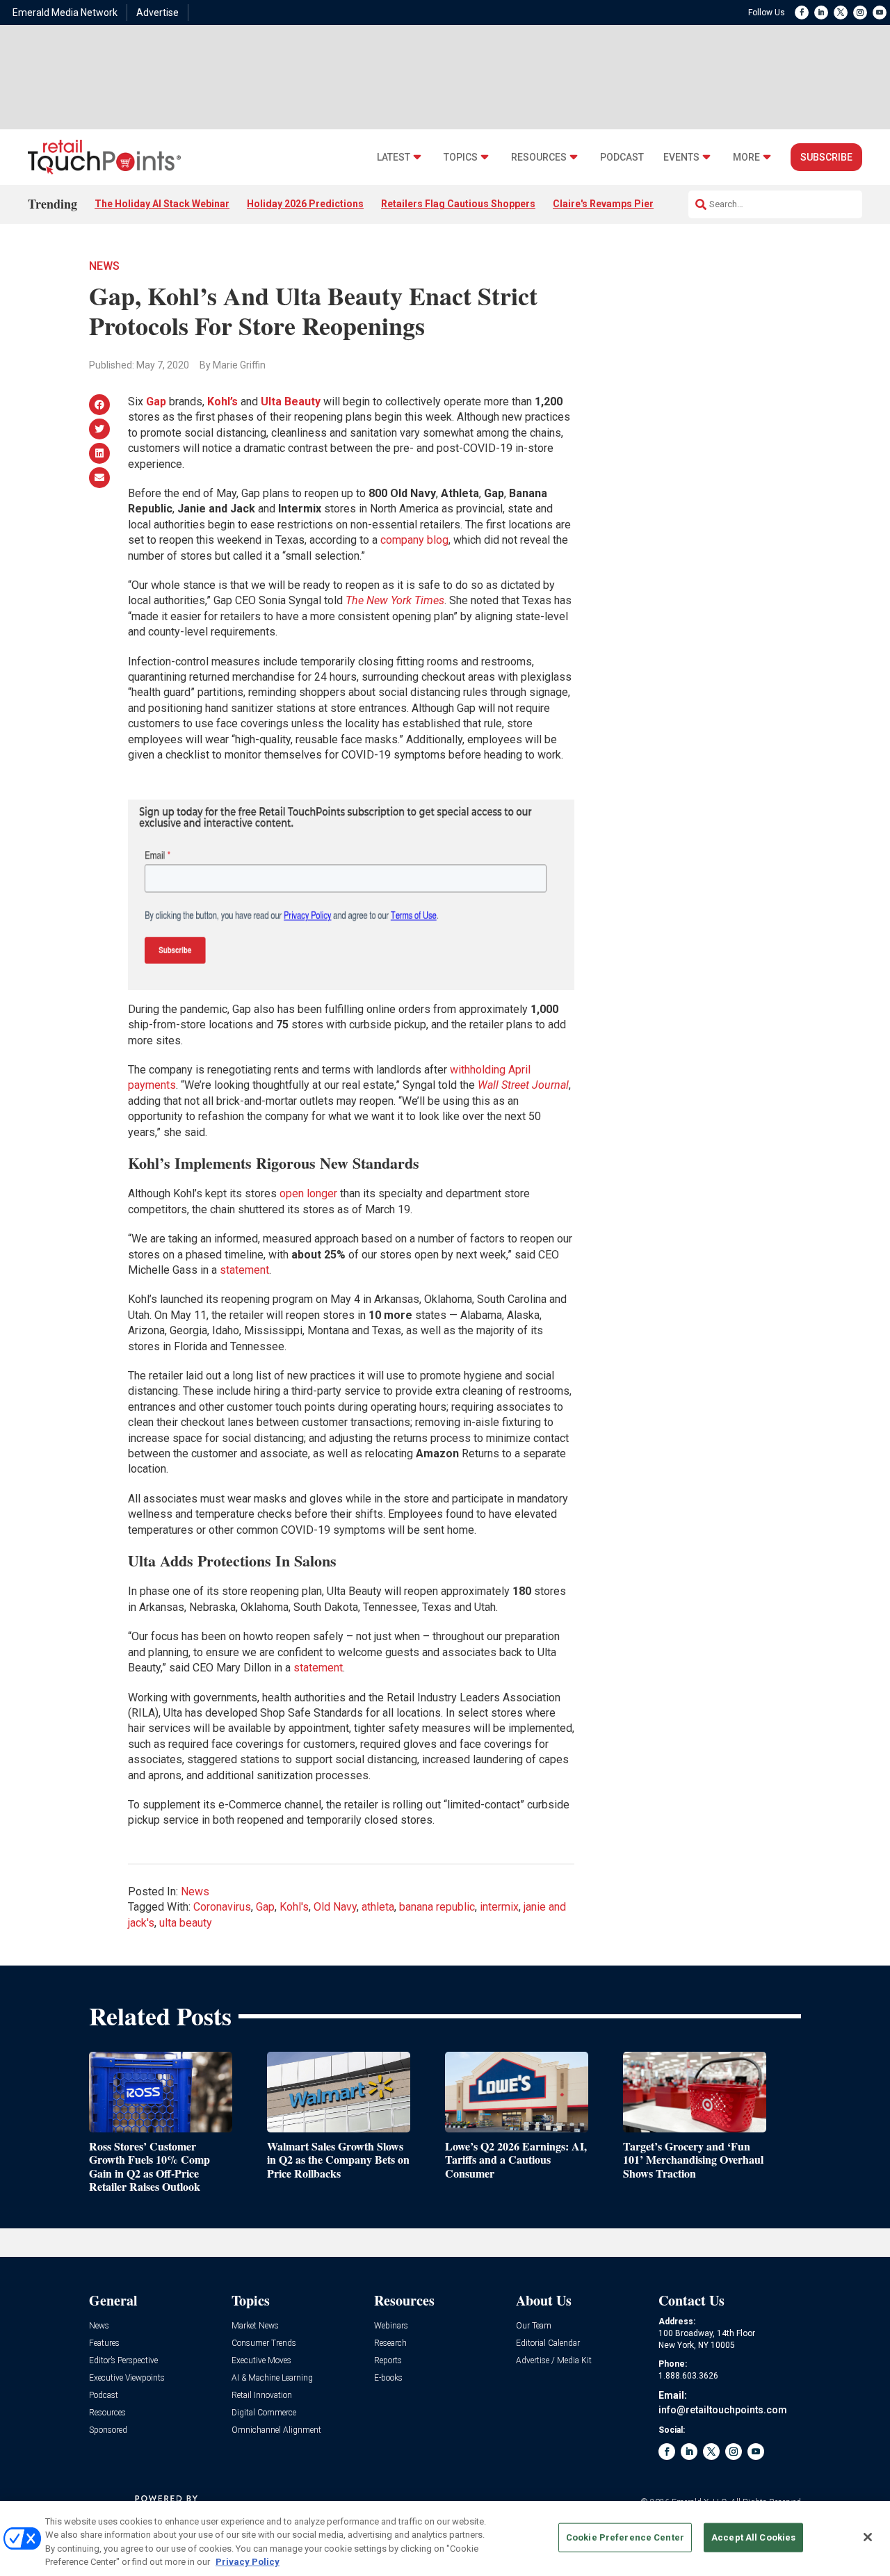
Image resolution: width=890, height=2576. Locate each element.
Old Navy (335, 1907)
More (746, 157)
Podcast (622, 157)
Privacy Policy (248, 2562)
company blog (414, 540)
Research (390, 2343)
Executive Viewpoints (127, 2378)
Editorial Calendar (548, 2343)
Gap (156, 402)
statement (244, 1270)
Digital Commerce (264, 2413)
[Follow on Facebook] (802, 13)
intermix (499, 1907)
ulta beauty (186, 1923)
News (104, 266)
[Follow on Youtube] (880, 13)
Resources (539, 157)
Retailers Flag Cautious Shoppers (458, 204)
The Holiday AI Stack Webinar (162, 204)
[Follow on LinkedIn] (821, 13)
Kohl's (294, 1907)
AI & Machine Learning (272, 2378)
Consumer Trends (264, 2343)
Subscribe (826, 157)
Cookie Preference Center (625, 2537)
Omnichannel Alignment (276, 2430)
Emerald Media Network (65, 13)
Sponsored (108, 2430)
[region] (445, 2538)
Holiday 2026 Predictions (305, 204)
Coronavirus (222, 1907)
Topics (461, 157)
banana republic (437, 1907)
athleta (378, 1907)
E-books (388, 2378)
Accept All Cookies (753, 2537)
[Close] (868, 2537)
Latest (394, 157)
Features (104, 2343)
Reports (388, 2361)
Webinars (391, 2326)
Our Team (534, 2326)
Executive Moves (261, 2361)
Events (681, 157)
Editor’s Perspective (123, 2361)
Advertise (157, 13)
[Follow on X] (841, 13)
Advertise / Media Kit (554, 2361)
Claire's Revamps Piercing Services (634, 204)
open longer (308, 1193)
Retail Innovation (262, 2396)
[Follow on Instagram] (860, 13)
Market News (255, 2326)
